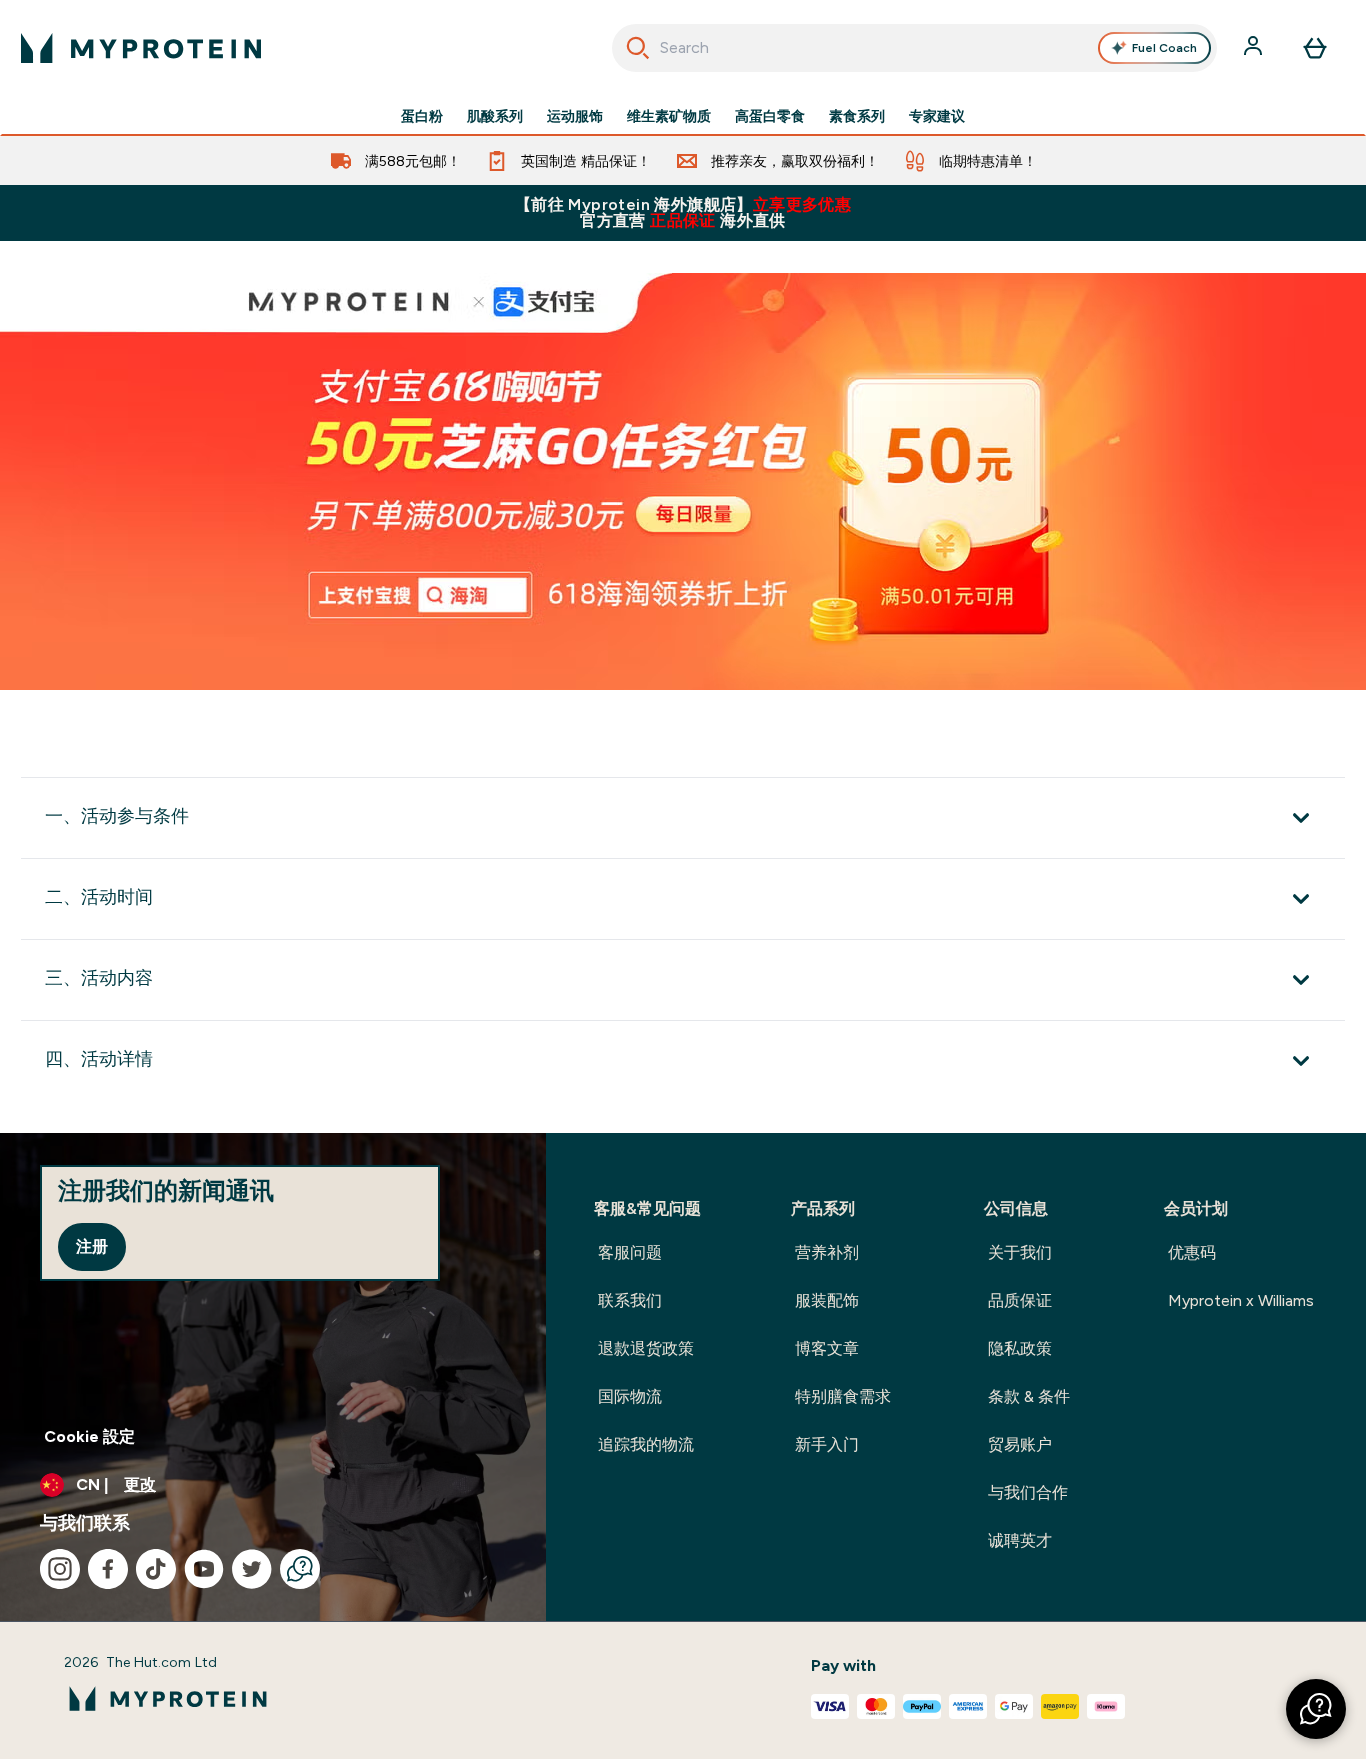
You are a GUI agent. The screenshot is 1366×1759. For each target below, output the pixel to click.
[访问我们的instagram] (60, 1569)
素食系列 (857, 116)
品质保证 (1020, 1300)
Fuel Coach (1164, 48)
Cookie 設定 (89, 1436)
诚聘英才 (1020, 1540)
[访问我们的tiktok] (156, 1569)
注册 (92, 1246)
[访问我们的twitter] (252, 1569)
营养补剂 (827, 1252)
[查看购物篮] (1315, 48)
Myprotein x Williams (1241, 1300)
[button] (1316, 1709)
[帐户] (1255, 48)
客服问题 (630, 1252)
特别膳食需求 (843, 1396)
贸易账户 (1020, 1444)
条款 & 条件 (1029, 1396)
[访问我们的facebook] (108, 1569)
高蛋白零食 (770, 116)
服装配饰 (827, 1300)
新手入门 (827, 1444)
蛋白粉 (422, 116)
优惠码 (1192, 1252)
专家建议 (937, 116)
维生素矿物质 (669, 116)
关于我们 (1020, 1252)
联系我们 (630, 1300)
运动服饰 (575, 116)
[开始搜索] (638, 48)
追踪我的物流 (646, 1444)
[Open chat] (300, 1569)
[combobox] (915, 48)
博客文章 (827, 1348)
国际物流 (630, 1396)
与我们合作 (1028, 1492)
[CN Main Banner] (683, 481)
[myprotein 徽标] (141, 48)
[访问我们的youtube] (204, 1569)
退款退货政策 (646, 1348)
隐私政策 (1020, 1348)
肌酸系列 (495, 116)
